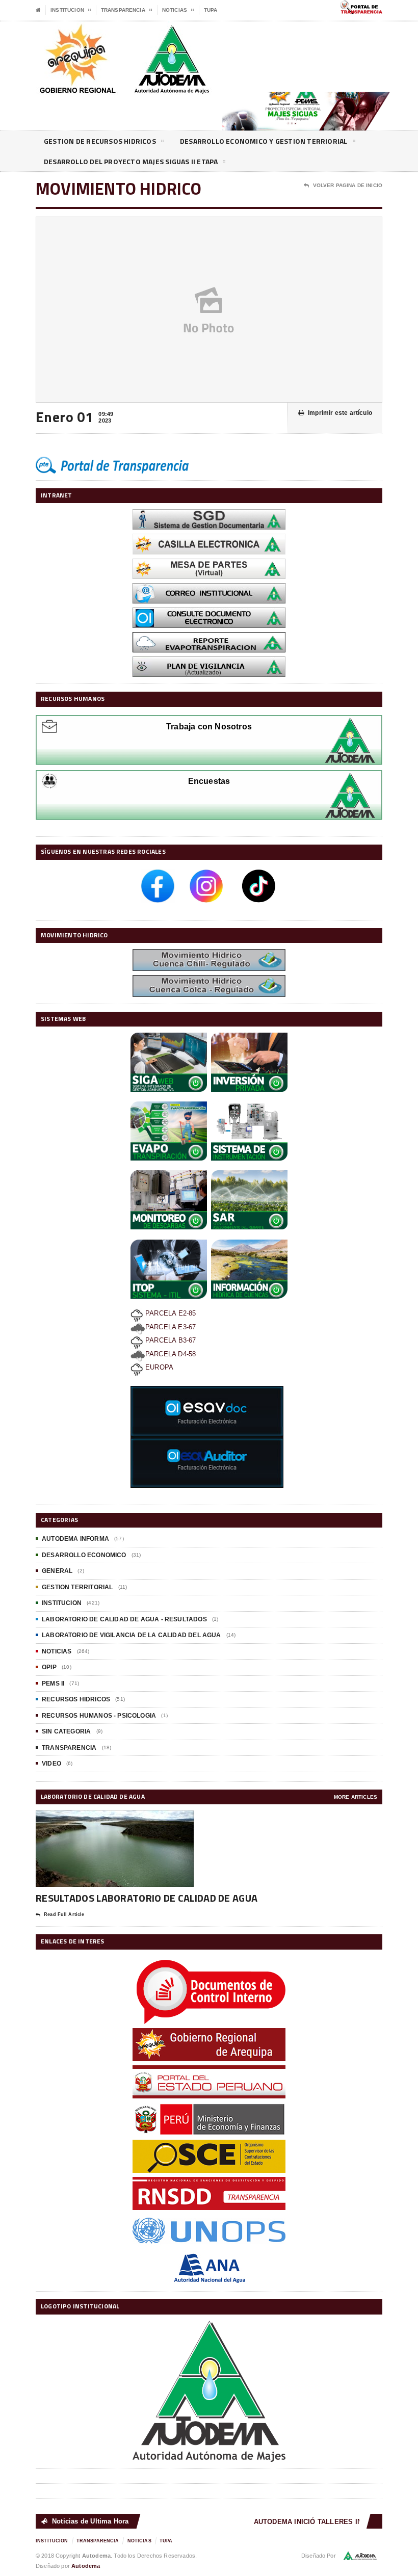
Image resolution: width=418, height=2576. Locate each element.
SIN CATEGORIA (66, 1731)
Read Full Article (64, 1914)
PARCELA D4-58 (171, 1354)
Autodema (86, 2566)
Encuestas (209, 781)
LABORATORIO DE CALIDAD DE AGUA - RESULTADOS (124, 1619)
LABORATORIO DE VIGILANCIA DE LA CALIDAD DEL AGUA (132, 1635)
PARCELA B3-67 (170, 1340)
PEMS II (53, 1684)
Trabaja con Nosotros (209, 727)
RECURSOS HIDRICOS (76, 1699)
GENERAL (57, 1571)
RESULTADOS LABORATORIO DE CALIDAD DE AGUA (147, 1898)
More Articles (356, 1797)
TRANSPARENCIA (69, 1748)
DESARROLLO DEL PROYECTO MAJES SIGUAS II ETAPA (131, 161)
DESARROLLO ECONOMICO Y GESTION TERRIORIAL (264, 141)
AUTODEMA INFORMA (75, 1539)
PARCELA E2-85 (170, 1313)
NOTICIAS (57, 1651)
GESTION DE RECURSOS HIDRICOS (100, 141)
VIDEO (51, 1764)
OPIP (49, 1667)
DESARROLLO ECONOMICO (84, 1555)
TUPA (211, 10)
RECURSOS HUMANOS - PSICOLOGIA (99, 1716)
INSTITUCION (62, 1603)
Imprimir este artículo (340, 413)
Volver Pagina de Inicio (348, 185)
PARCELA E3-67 (171, 1327)
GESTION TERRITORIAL (77, 1587)
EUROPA (158, 1367)
